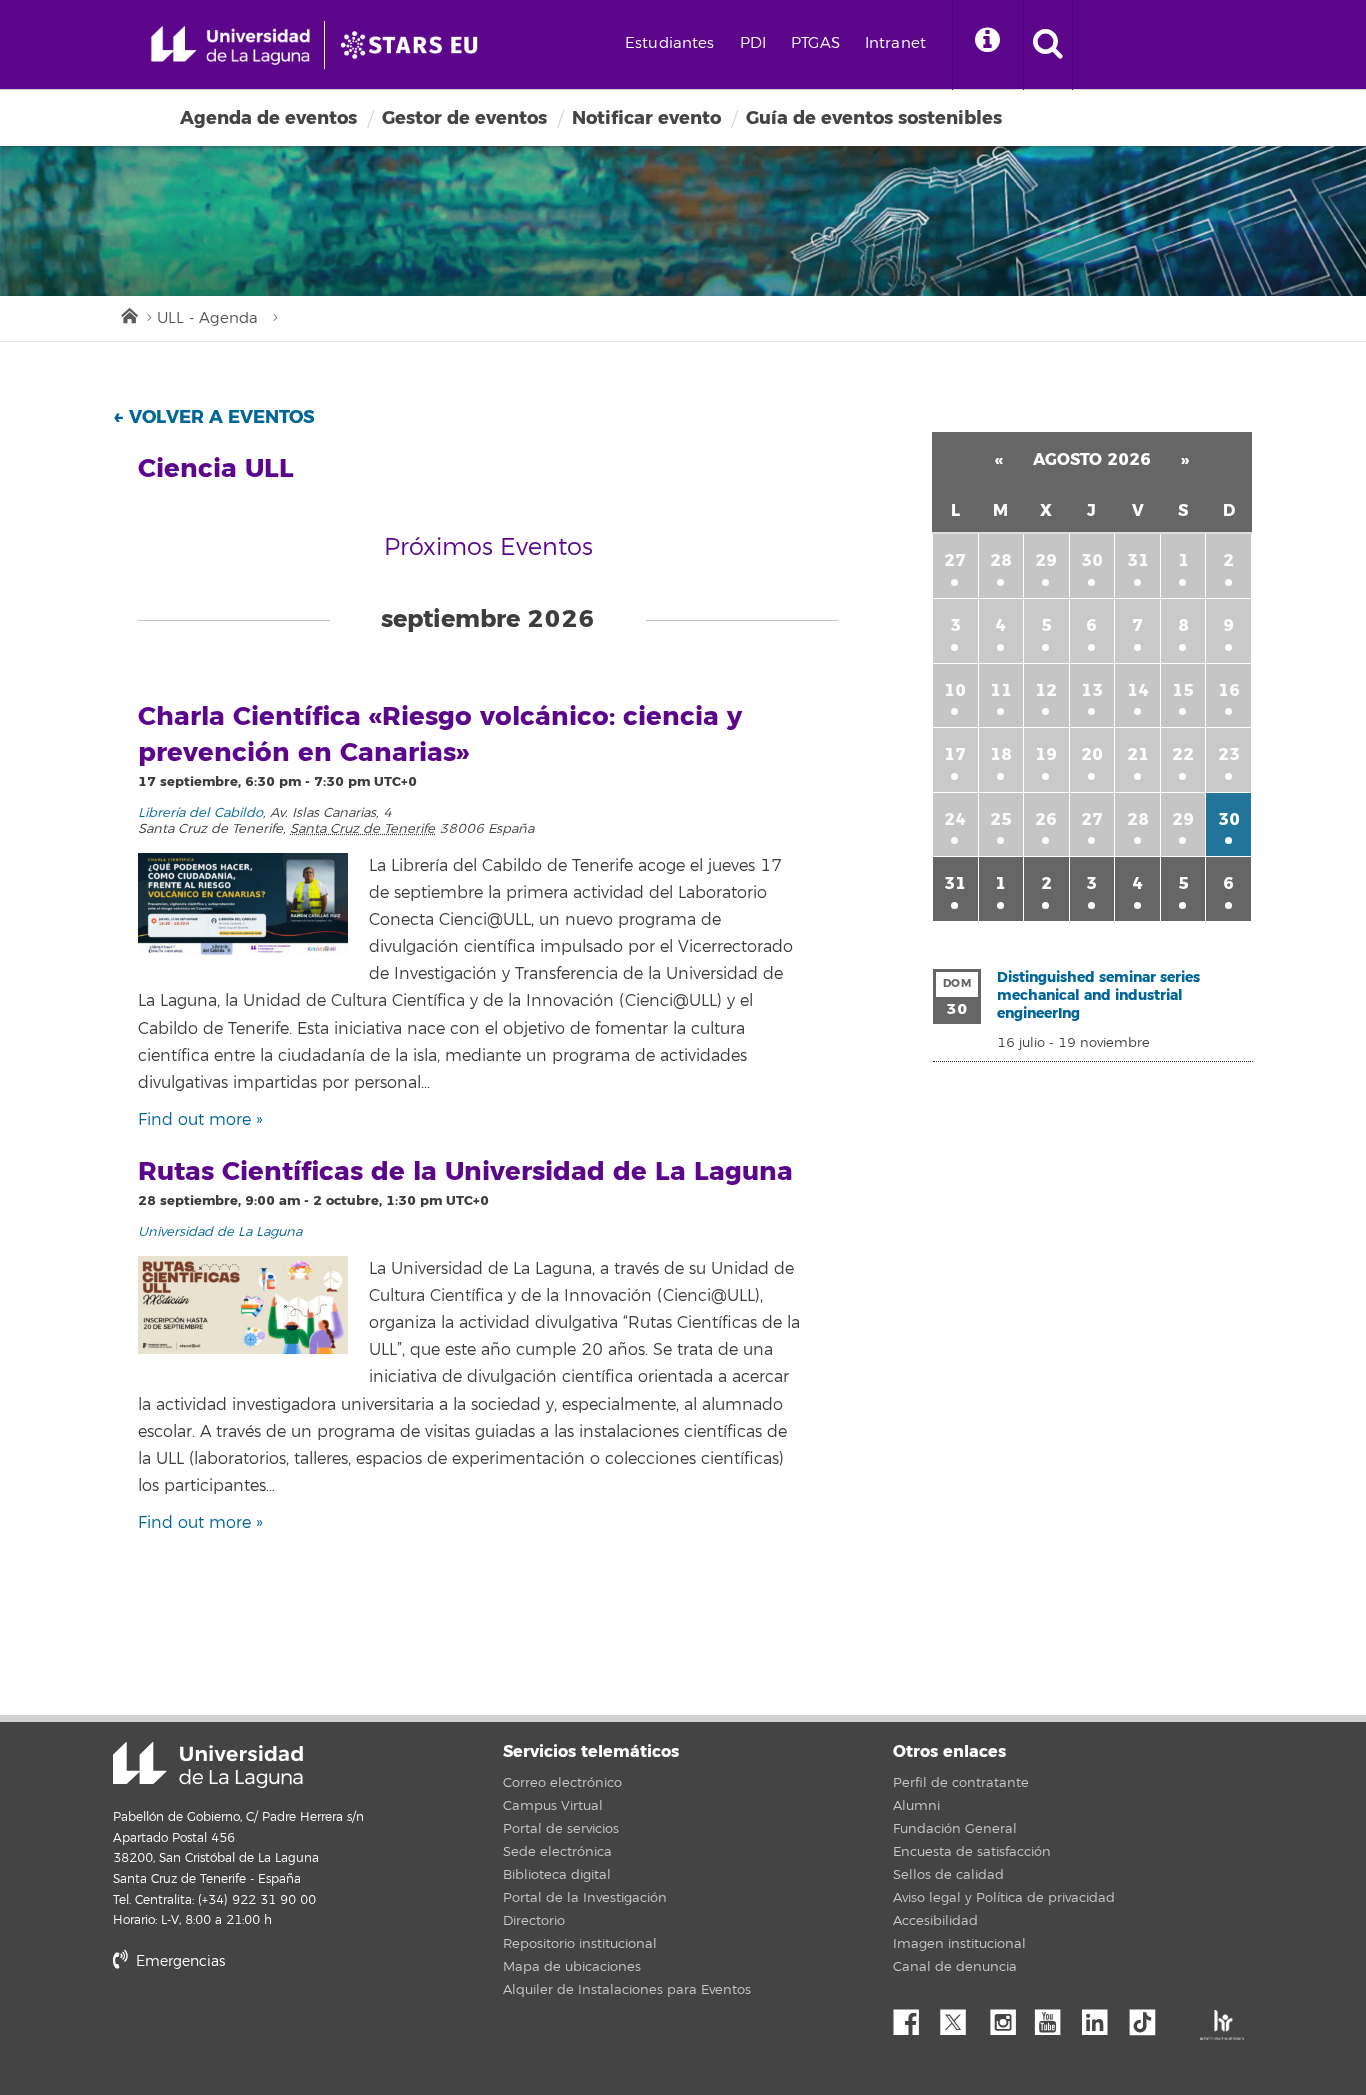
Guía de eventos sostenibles (874, 118)
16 (1229, 690)
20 (1092, 754)
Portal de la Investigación (585, 1898)
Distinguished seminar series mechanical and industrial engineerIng (1098, 995)
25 (1001, 819)
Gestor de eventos (464, 118)
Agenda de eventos (268, 118)
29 (1046, 560)
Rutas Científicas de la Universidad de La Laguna (465, 1172)
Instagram (1008, 2017)
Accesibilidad (935, 1921)
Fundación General (955, 1829)
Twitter (961, 2017)
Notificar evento (646, 118)
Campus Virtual (553, 1806)
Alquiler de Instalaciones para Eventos (627, 1990)
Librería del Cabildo (200, 813)
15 (1183, 690)
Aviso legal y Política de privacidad (1004, 1898)
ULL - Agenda (207, 318)
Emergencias (178, 1961)
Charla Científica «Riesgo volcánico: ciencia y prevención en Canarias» (440, 735)
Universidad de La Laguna (220, 1232)
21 (1138, 754)
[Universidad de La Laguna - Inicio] (237, 45)
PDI (753, 43)
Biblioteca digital (557, 1875)
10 (955, 690)
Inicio (128, 314)
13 (1092, 690)
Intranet (895, 43)
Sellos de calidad (948, 1875)
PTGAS (815, 43)
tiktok (1149, 2017)
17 (955, 754)
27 (955, 560)
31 (1138, 560)
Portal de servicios (561, 1829)
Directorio (534, 1921)
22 (1183, 754)
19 (1046, 754)
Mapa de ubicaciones (572, 1967)
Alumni (916, 1806)
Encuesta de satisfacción (972, 1852)
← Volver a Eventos (214, 417)
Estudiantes (670, 43)
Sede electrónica (557, 1852)
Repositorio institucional (580, 1944)
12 (1046, 690)
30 (1092, 560)
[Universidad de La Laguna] (415, 45)
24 (955, 819)
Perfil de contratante (961, 1783)
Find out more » (200, 1120)
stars (263, 2029)
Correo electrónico (562, 1783)
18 (1001, 754)
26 (1046, 819)
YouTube (1055, 2017)
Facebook (914, 2017)
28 (1001, 560)
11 (1001, 690)
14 (1138, 690)
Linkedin (1102, 2017)
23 (1229, 754)
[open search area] (1048, 45)
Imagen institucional (959, 1944)
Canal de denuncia (955, 1967)
